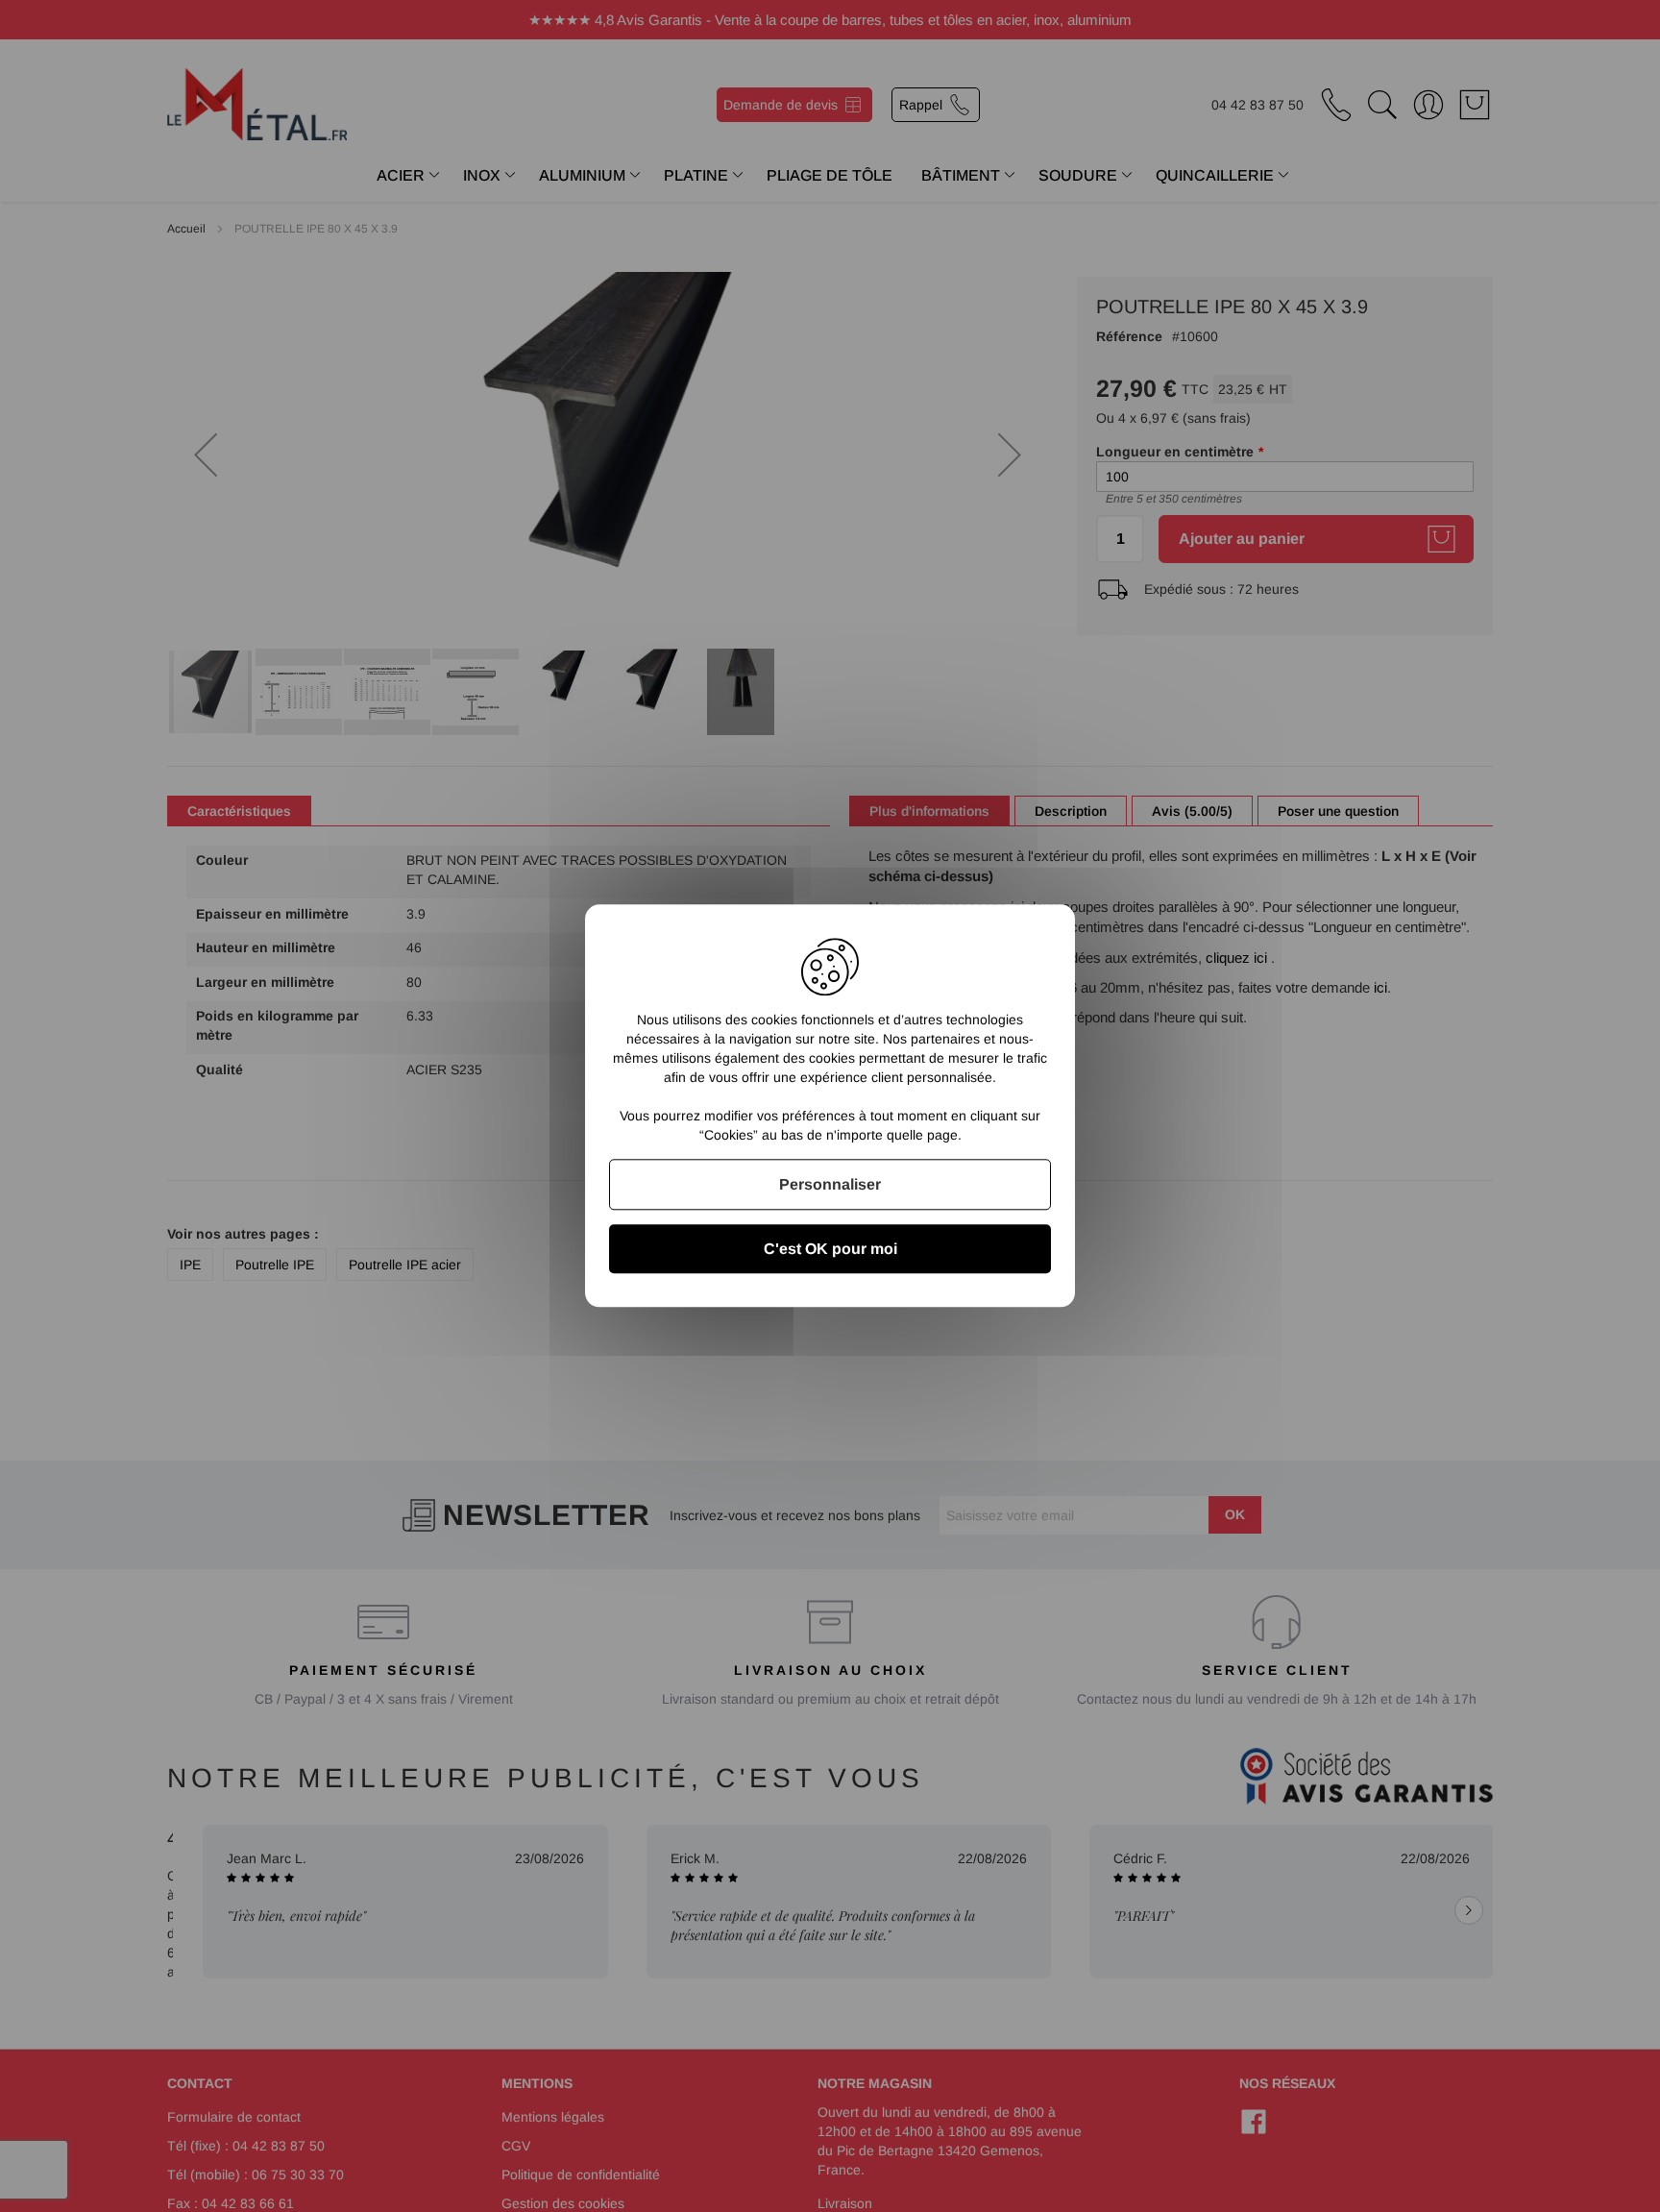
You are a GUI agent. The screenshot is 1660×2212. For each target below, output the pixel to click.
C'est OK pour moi (830, 1250)
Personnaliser (830, 1184)
